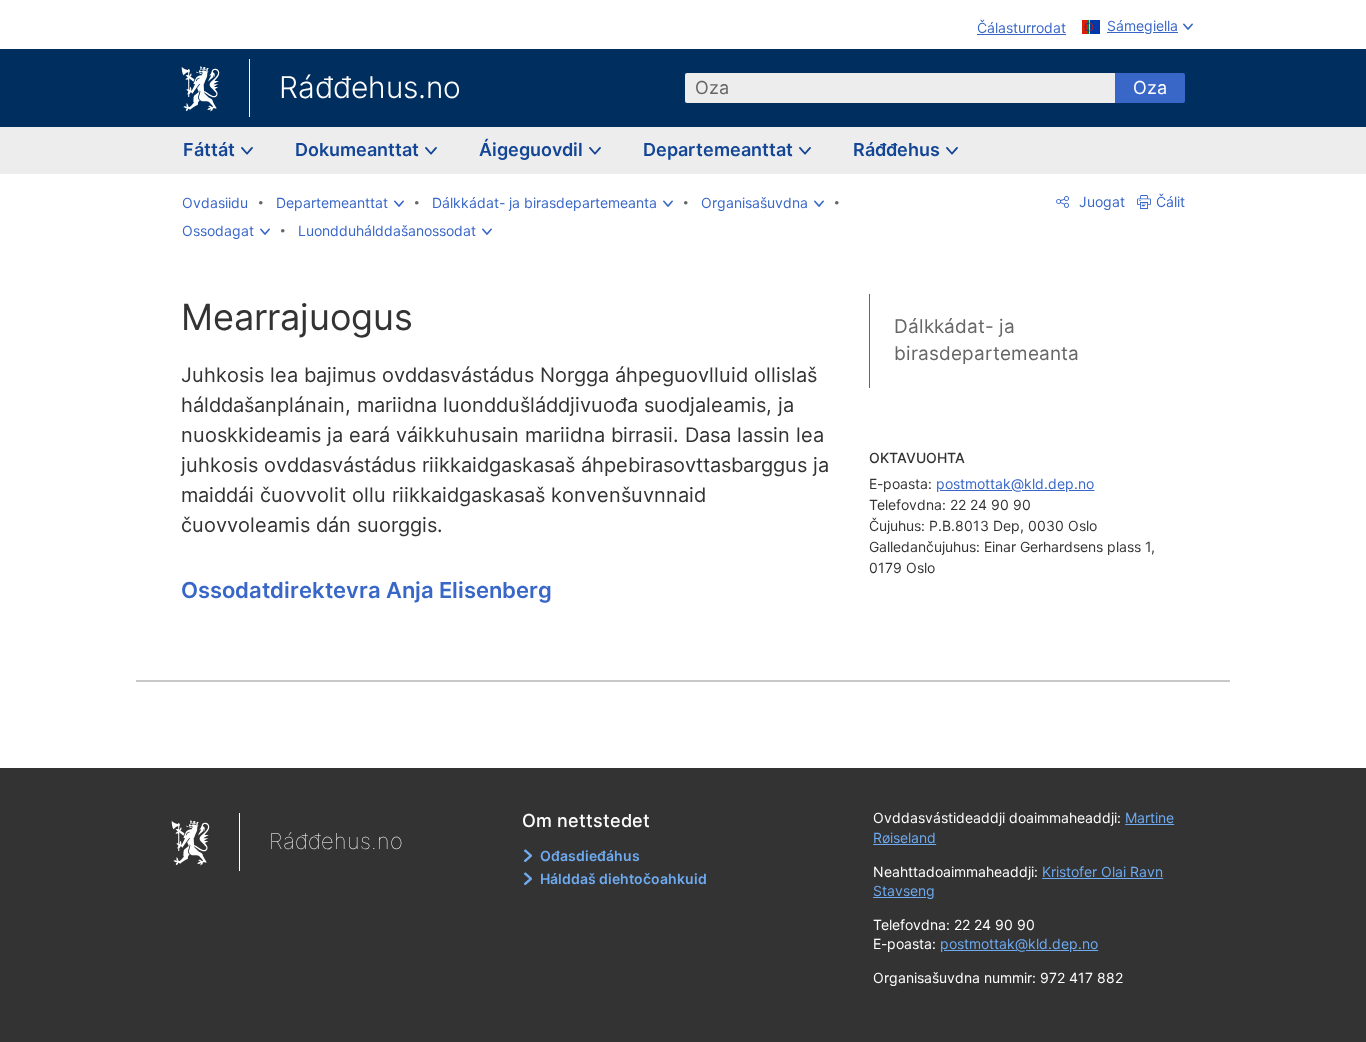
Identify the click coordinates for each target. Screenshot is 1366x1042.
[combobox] (900, 88)
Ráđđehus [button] (898, 149)
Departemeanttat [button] (720, 149)
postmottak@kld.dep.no (1015, 483)
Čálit (1170, 201)
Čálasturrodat (1021, 27)
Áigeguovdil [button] (533, 149)
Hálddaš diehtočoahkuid (623, 878)
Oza (1150, 87)
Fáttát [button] (211, 149)
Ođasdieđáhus (590, 855)
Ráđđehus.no (370, 87)
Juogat (1100, 201)
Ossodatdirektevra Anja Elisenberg (366, 590)
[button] (340, 203)
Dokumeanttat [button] (359, 149)
